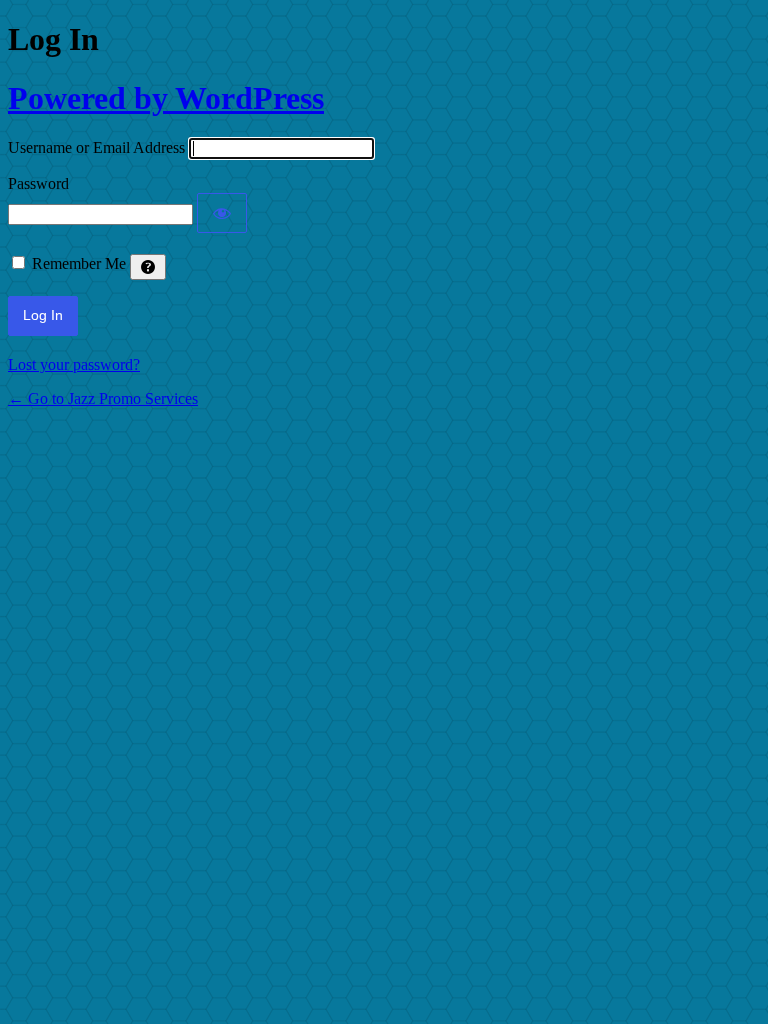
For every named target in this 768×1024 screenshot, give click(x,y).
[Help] (148, 267)
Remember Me (79, 263)
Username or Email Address (96, 147)
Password (38, 183)
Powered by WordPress (166, 98)
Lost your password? (74, 364)
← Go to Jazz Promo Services (103, 398)
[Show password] (222, 213)
